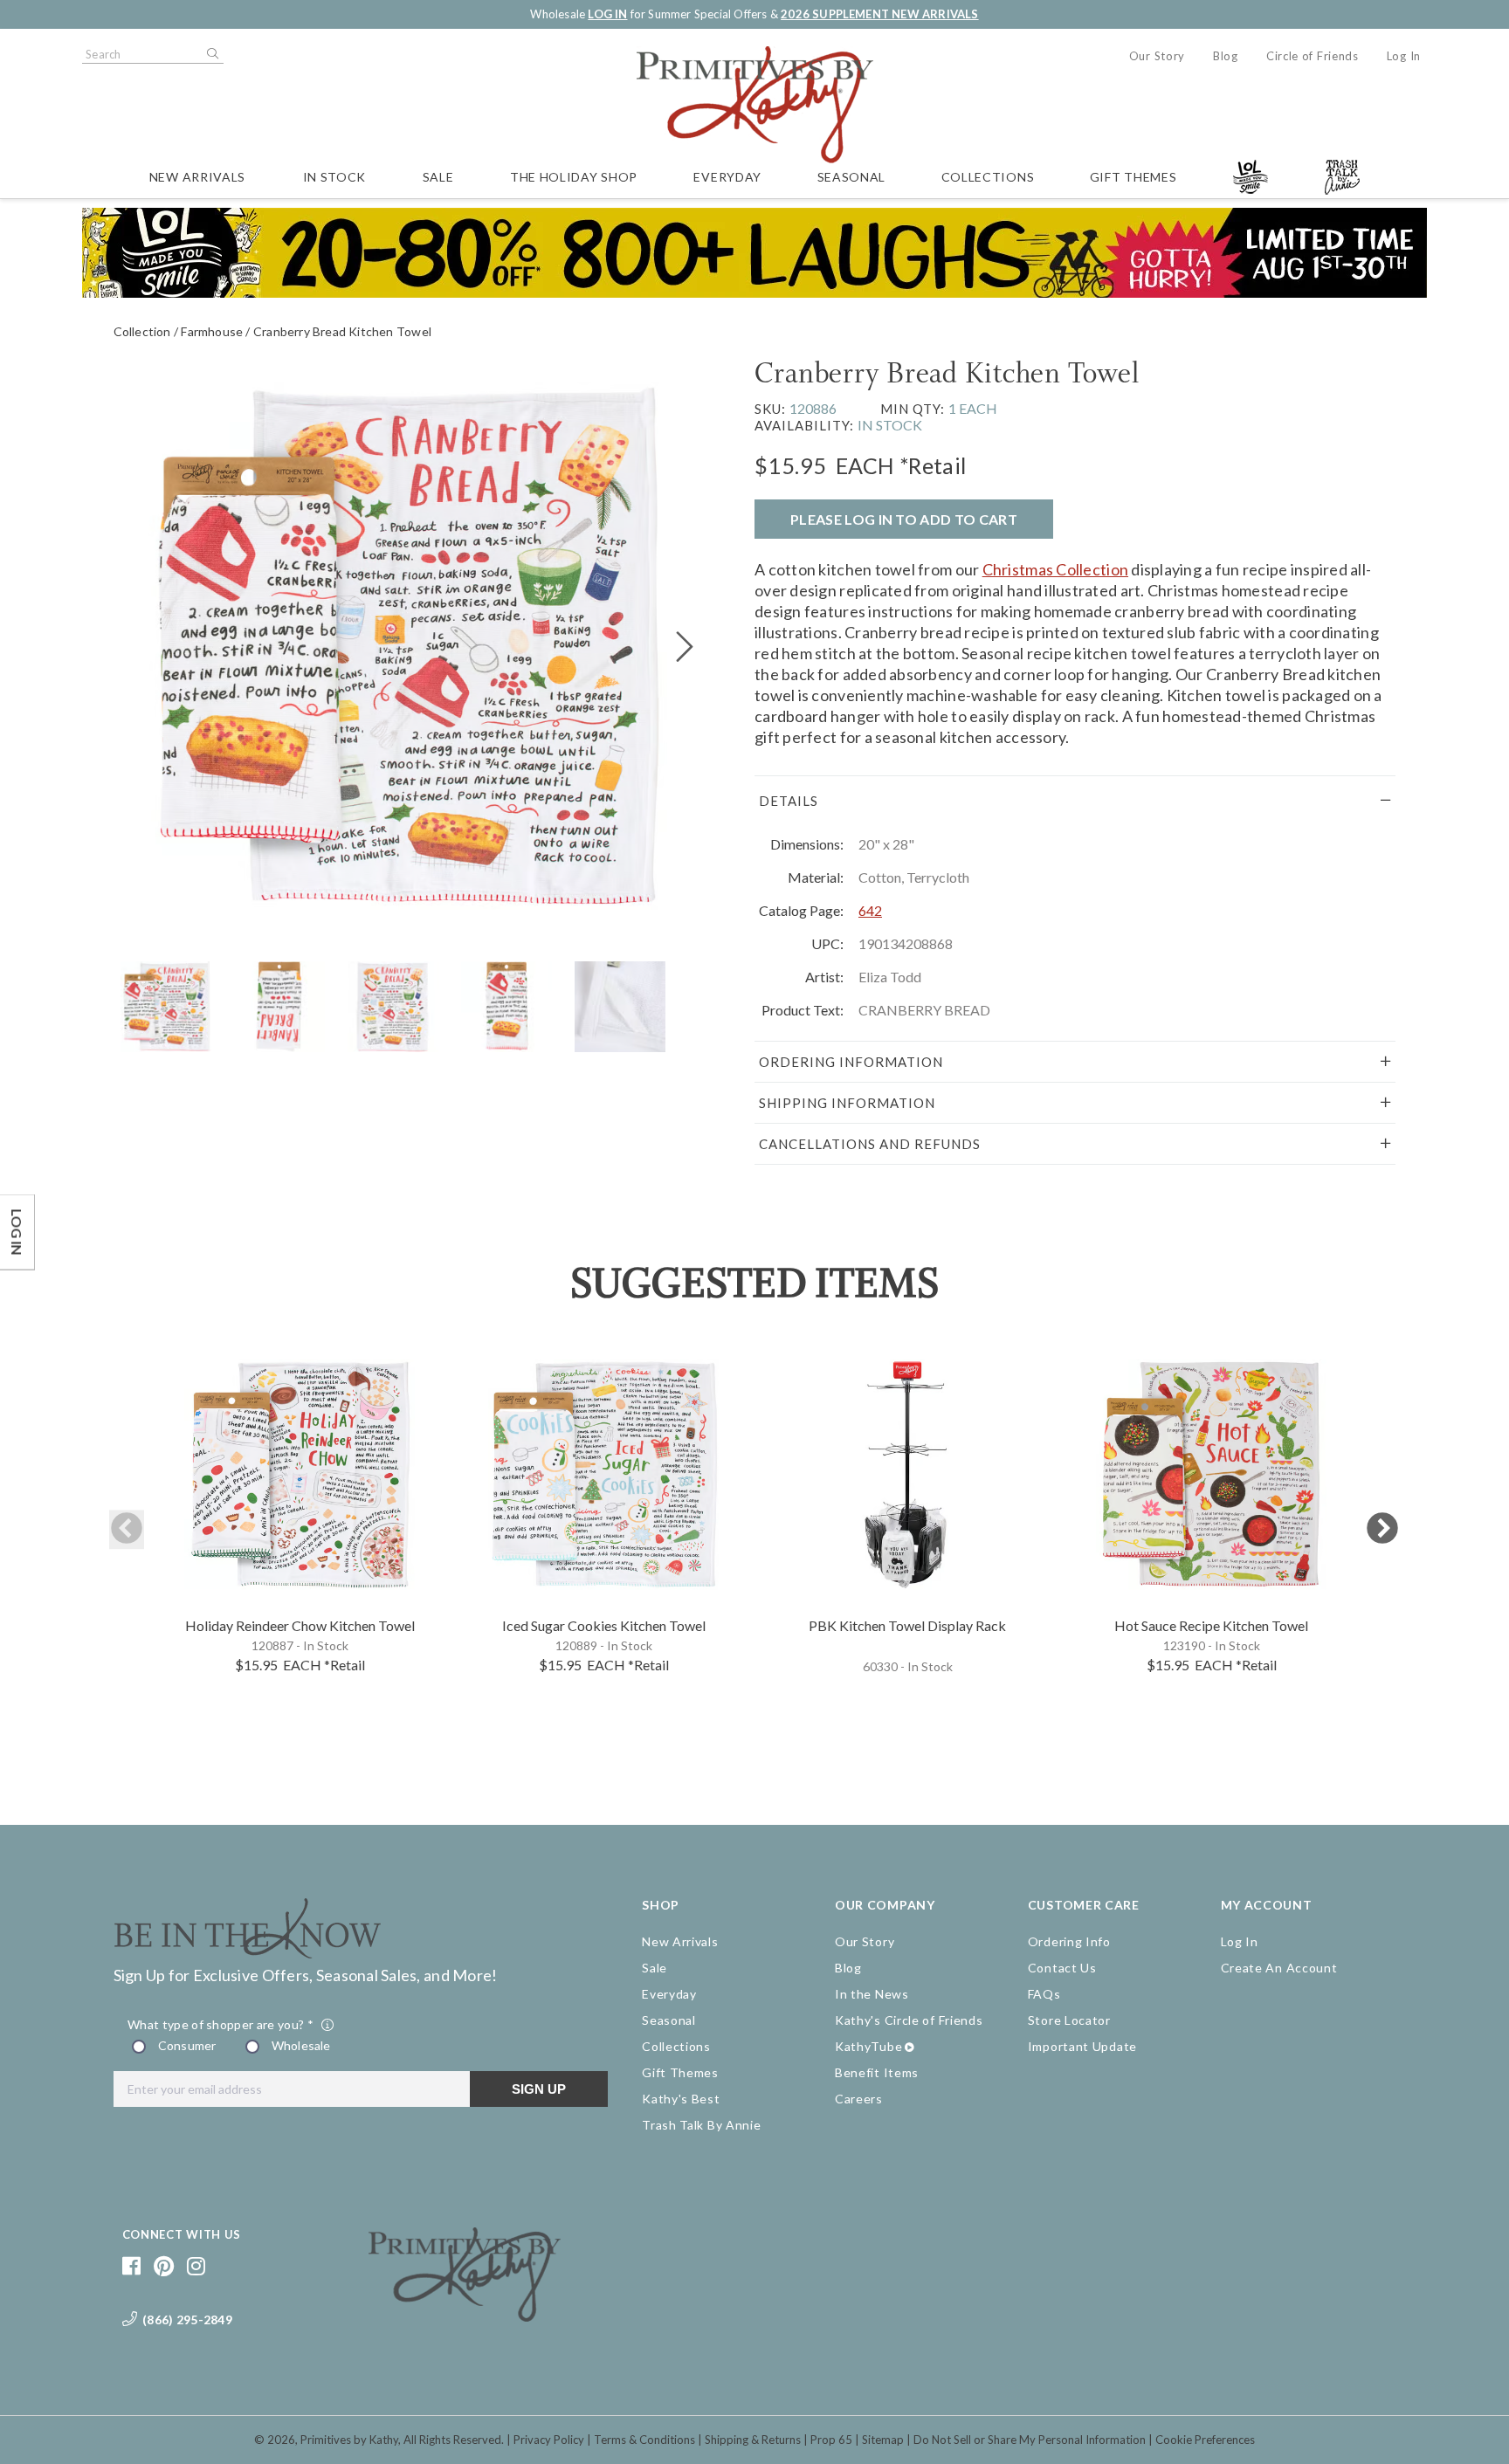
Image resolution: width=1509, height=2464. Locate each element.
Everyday (727, 177)
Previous (127, 1529)
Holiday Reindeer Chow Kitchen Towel (300, 1625)
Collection (142, 331)
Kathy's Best (681, 2099)
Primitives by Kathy (349, 2440)
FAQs (1044, 1994)
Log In (1404, 56)
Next (1382, 1529)
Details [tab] (789, 801)
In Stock (335, 177)
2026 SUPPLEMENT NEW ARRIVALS (879, 14)
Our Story (1157, 56)
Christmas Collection (1055, 569)
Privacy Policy (549, 2440)
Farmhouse (212, 331)
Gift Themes (1133, 177)
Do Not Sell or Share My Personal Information (1030, 2440)
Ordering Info (1069, 1941)
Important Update (1082, 2046)
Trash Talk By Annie (701, 2125)
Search (211, 54)
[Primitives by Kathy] (465, 2316)
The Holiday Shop (574, 177)
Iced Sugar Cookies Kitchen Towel (604, 1625)
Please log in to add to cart (904, 519)
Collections (988, 177)
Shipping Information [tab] (847, 1103)
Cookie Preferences (1205, 2440)
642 (870, 910)
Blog (1226, 56)
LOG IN (607, 14)
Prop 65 (831, 2440)
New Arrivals (197, 177)
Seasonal (852, 177)
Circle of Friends (1313, 56)
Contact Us (1062, 1968)
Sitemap (883, 2440)
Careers (859, 2099)
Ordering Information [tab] (851, 1062)
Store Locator (1069, 2020)
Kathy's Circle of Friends (909, 2020)
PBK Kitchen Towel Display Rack (907, 1625)
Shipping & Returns (753, 2440)
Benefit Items (877, 2072)
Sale (438, 177)
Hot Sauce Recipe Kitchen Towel (1211, 1625)
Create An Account (1279, 1968)
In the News (872, 1994)
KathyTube (868, 2046)
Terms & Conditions (644, 2440)
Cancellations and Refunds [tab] (870, 1144)
